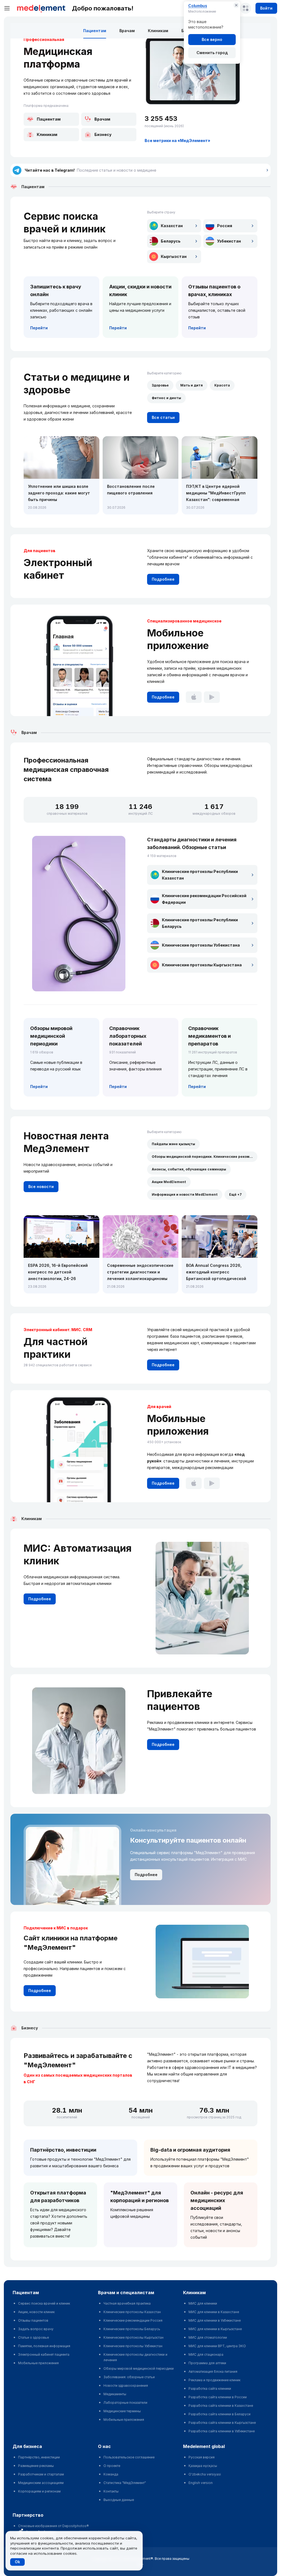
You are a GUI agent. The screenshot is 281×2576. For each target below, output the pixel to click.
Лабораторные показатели (125, 2403)
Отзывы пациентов (33, 2320)
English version (201, 2483)
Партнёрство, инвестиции (63, 2150)
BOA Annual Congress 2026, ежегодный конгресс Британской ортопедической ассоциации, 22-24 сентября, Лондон (217, 1272)
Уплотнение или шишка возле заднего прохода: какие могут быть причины (59, 493)
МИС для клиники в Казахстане (214, 2312)
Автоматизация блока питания (213, 2371)
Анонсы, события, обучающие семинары (189, 1169)
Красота (222, 385)
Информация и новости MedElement (185, 1194)
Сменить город (212, 53)
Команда (111, 2474)
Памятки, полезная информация (44, 2346)
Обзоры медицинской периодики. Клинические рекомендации (205, 1157)
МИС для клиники (203, 2303)
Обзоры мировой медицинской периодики (139, 2368)
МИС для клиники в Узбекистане (215, 2320)
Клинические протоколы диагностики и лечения (135, 2357)
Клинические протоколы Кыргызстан (134, 2337)
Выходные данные (119, 2500)
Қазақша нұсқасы (203, 2466)
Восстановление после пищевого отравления (131, 490)
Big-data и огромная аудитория (190, 2150)
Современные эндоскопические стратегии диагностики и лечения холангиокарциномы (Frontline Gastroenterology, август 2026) (140, 1272)
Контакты (111, 2491)
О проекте (112, 2466)
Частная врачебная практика (127, 2303)
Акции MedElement (169, 1182)
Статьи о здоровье (33, 2337)
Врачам (127, 31)
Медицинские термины (122, 2411)
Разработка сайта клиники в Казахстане (221, 2406)
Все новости (41, 1187)
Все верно (212, 39)
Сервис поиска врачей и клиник (44, 2303)
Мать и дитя (192, 385)
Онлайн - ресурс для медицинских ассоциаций (217, 2200)
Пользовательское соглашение (129, 2457)
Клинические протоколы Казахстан (132, 2312)
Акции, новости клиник (36, 2312)
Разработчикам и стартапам (41, 2474)
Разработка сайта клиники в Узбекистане (222, 2431)
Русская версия (202, 2457)
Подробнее (163, 579)
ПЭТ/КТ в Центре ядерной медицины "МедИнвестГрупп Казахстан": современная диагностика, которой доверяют (216, 493)
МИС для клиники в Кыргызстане (215, 2329)
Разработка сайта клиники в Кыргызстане (222, 2423)
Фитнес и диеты (166, 398)
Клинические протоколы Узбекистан (133, 2346)
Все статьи (163, 417)
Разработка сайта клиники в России (218, 2397)
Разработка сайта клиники (210, 2389)
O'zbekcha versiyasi (205, 2474)
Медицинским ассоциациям (41, 2483)
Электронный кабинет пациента (44, 2354)
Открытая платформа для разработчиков (58, 2197)
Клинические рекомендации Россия (133, 2320)
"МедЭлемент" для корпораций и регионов (140, 2197)
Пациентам (95, 31)
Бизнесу (103, 134)
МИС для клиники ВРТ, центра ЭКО (217, 2346)
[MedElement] (41, 8)
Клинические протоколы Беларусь (132, 2329)
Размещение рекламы (36, 2466)
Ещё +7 (235, 1194)
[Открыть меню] (7, 8)
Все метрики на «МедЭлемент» (177, 141)
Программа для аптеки (207, 2363)
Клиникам (158, 31)
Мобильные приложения (38, 2363)
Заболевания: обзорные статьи (129, 2377)
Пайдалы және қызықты (173, 1144)
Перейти (39, 328)
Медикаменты (115, 2394)
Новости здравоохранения (126, 2386)
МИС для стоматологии (208, 2337)
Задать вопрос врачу (36, 2329)
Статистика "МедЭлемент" (125, 2483)
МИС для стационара (206, 2354)
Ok (17, 2562)
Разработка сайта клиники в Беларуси (220, 2414)
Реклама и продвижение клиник (214, 2380)
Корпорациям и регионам (39, 2491)
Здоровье (160, 385)
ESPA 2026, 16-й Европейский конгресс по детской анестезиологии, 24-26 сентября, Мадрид (58, 1272)
